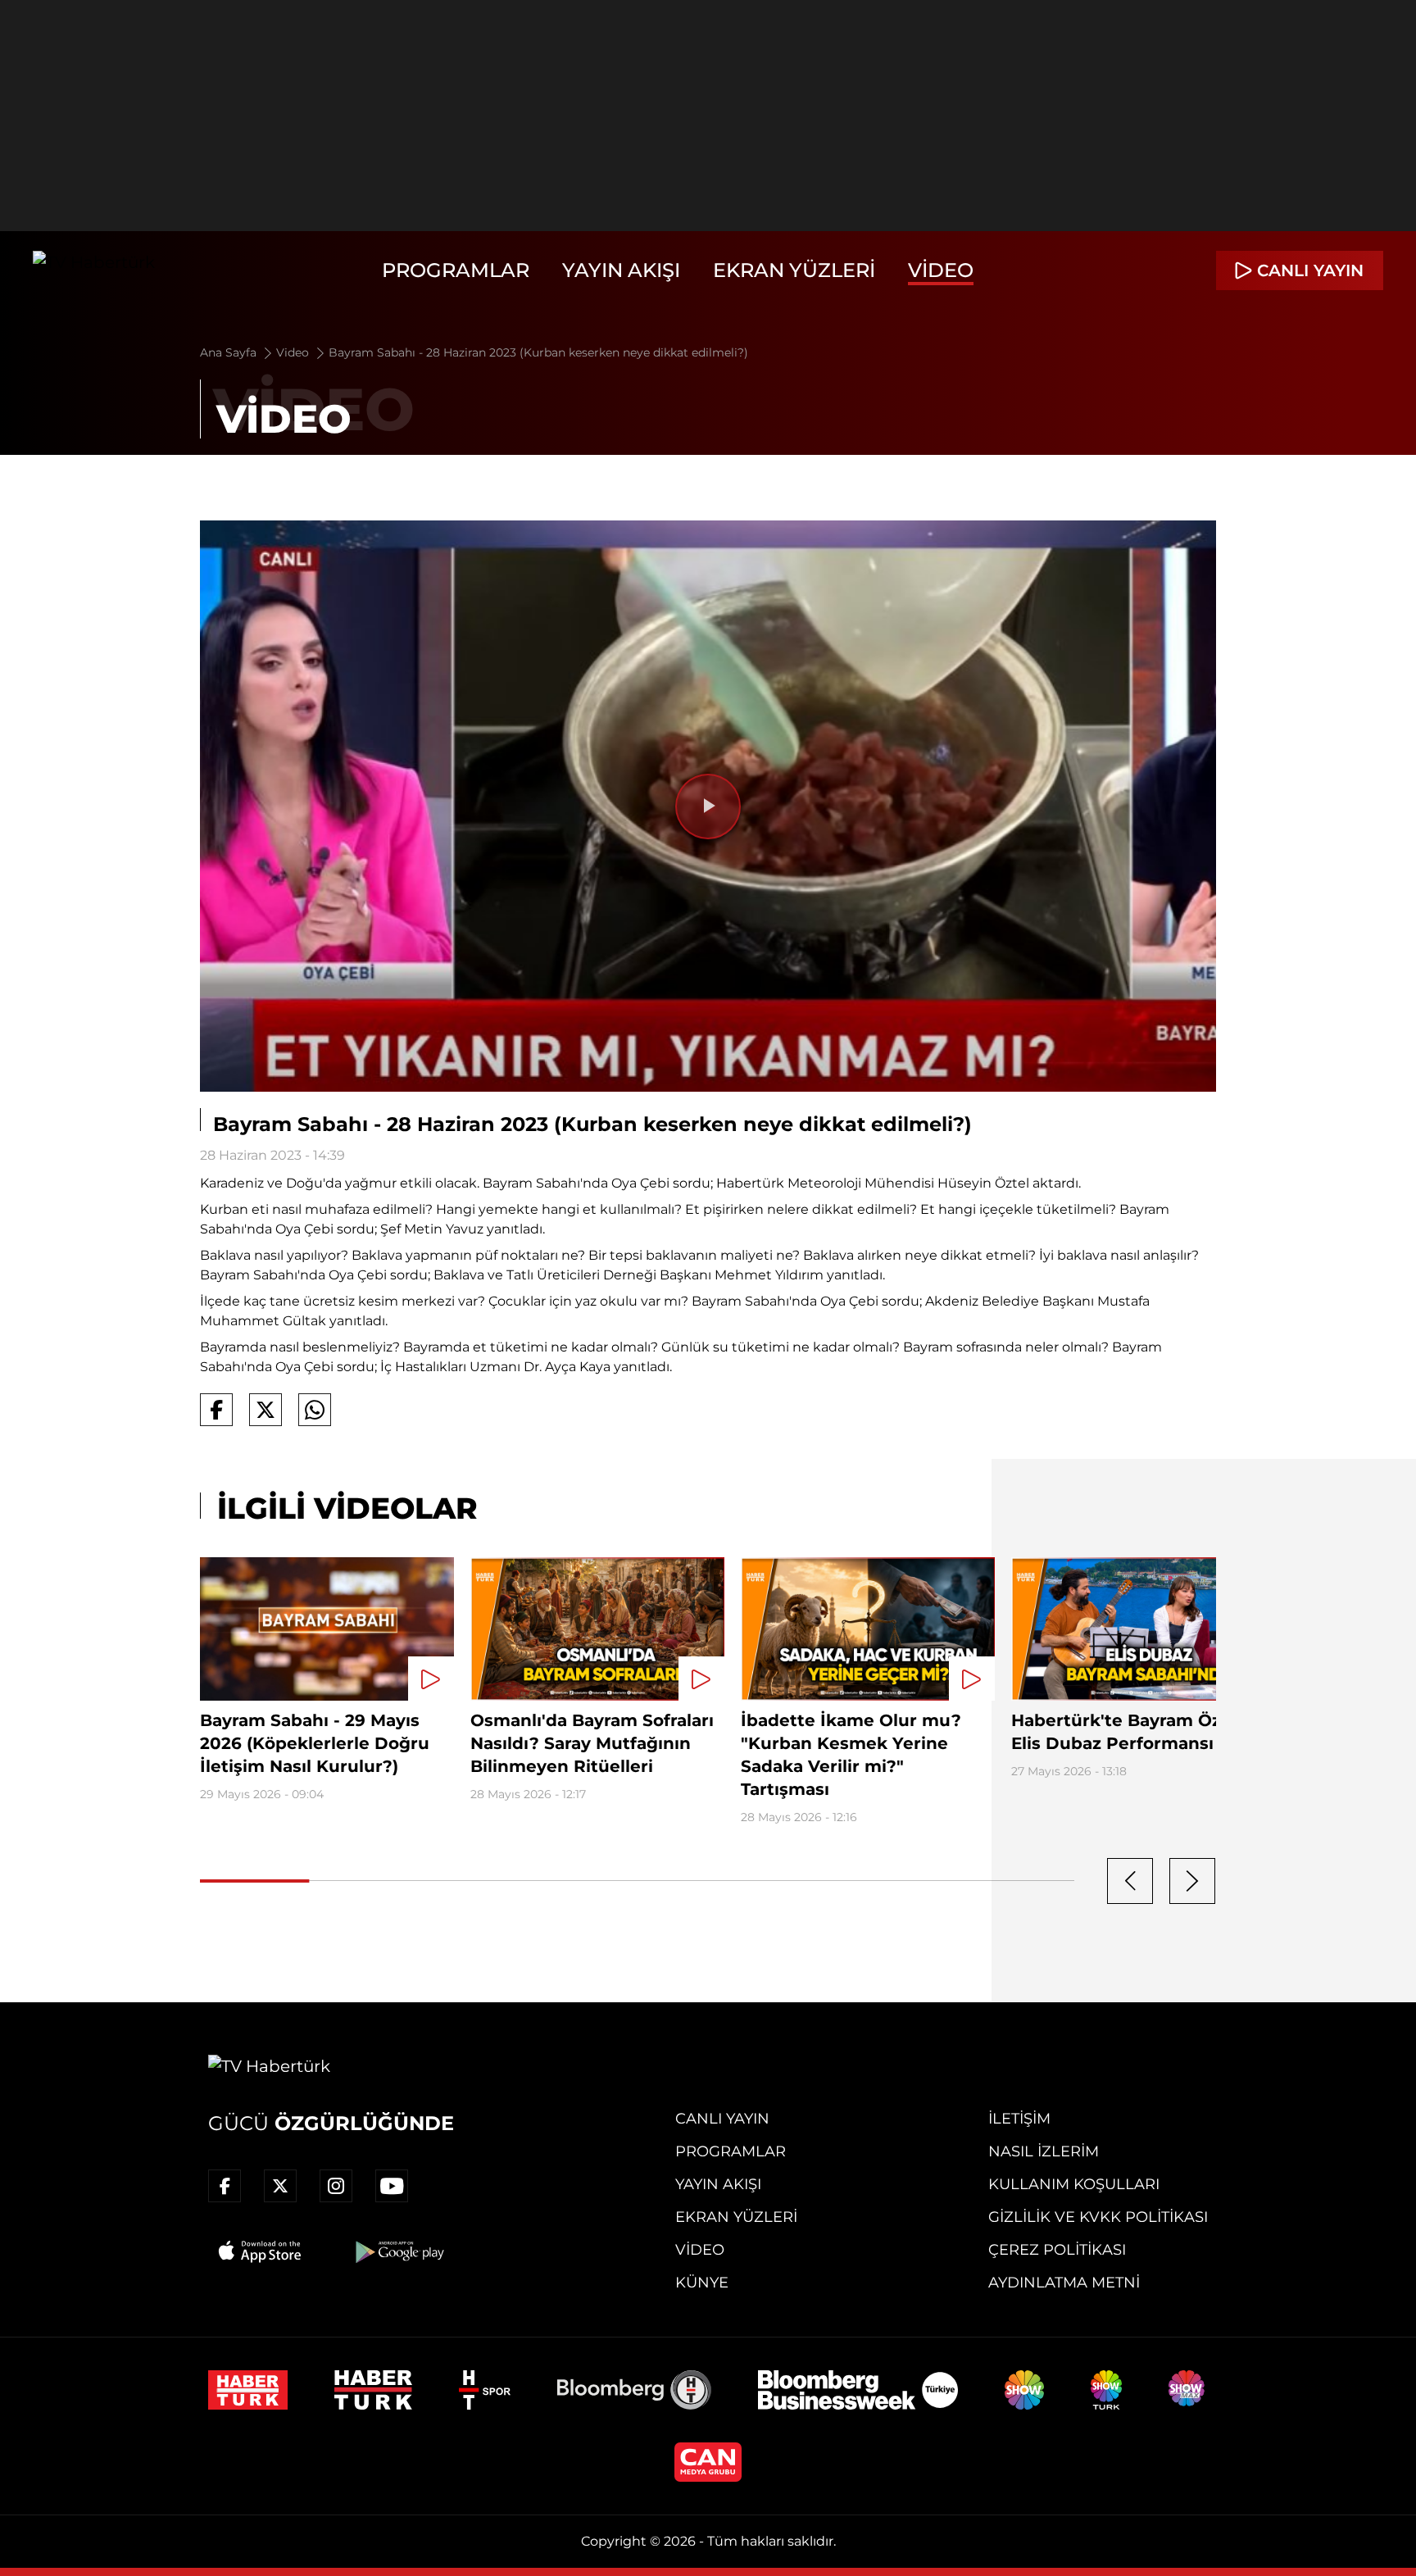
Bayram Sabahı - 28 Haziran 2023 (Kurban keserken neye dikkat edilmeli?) (538, 352)
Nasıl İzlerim (1044, 2151)
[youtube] (392, 2186)
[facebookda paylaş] (216, 1410)
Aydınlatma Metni (1064, 2283)
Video (941, 270)
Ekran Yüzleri (794, 270)
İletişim (1019, 2119)
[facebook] (225, 2186)
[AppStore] (261, 2251)
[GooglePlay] (398, 2251)
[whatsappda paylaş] (315, 1410)
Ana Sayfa (230, 352)
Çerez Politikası (1057, 2250)
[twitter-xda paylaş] (265, 1410)
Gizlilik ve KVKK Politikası (1098, 2217)
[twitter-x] (280, 2186)
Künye (702, 2283)
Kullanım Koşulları (1074, 2184)
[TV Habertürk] (94, 270)
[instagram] (336, 2186)
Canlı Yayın (722, 2119)
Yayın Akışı (621, 270)
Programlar (456, 270)
